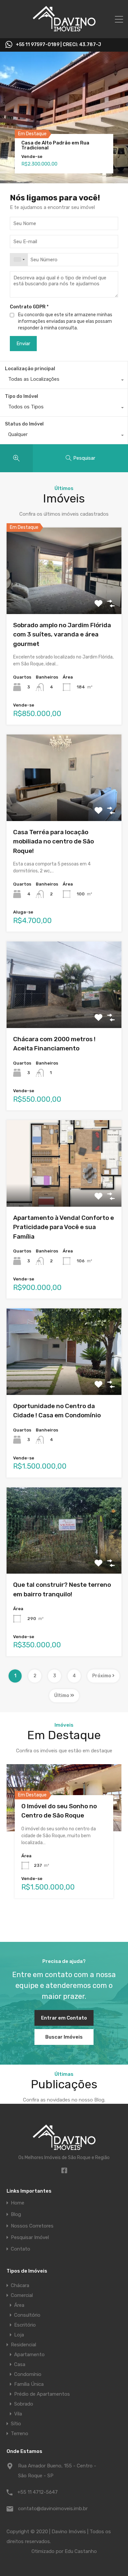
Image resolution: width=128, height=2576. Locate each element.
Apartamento (29, 2355)
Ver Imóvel (64, 597)
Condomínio (28, 2374)
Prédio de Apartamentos (42, 2394)
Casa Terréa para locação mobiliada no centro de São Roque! (53, 841)
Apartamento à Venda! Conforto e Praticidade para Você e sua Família (64, 1227)
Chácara (20, 2285)
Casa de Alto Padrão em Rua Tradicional (55, 145)
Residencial (23, 2345)
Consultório (27, 2315)
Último (62, 1696)
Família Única (29, 2384)
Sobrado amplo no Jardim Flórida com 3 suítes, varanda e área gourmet (62, 634)
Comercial (22, 2295)
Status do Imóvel (24, 424)
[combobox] (19, 260)
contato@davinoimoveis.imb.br (53, 2509)
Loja (19, 2335)
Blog (16, 2215)
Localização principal (30, 369)
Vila (18, 2414)
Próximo (102, 1676)
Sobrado (24, 2404)
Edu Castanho (81, 2551)
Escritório (25, 2325)
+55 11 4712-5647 (38, 2492)
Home (18, 2203)
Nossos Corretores (32, 2226)
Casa (20, 2364)
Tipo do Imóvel (21, 396)
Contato (21, 2249)
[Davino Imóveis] (64, 30)
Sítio (16, 2424)
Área (19, 2305)
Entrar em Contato (64, 2018)
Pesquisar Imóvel (30, 2238)
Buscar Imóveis (64, 2037)
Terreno (20, 2434)
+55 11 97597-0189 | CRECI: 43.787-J (58, 45)
